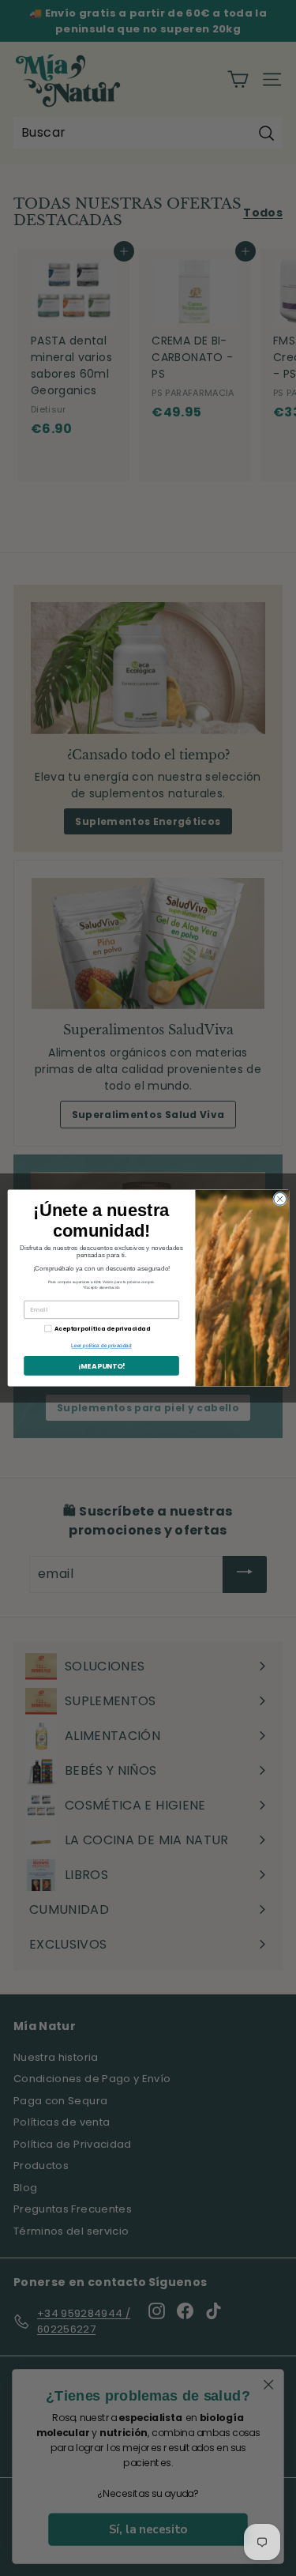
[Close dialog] (279, 1199)
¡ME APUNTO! (101, 1366)
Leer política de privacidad (101, 1346)
